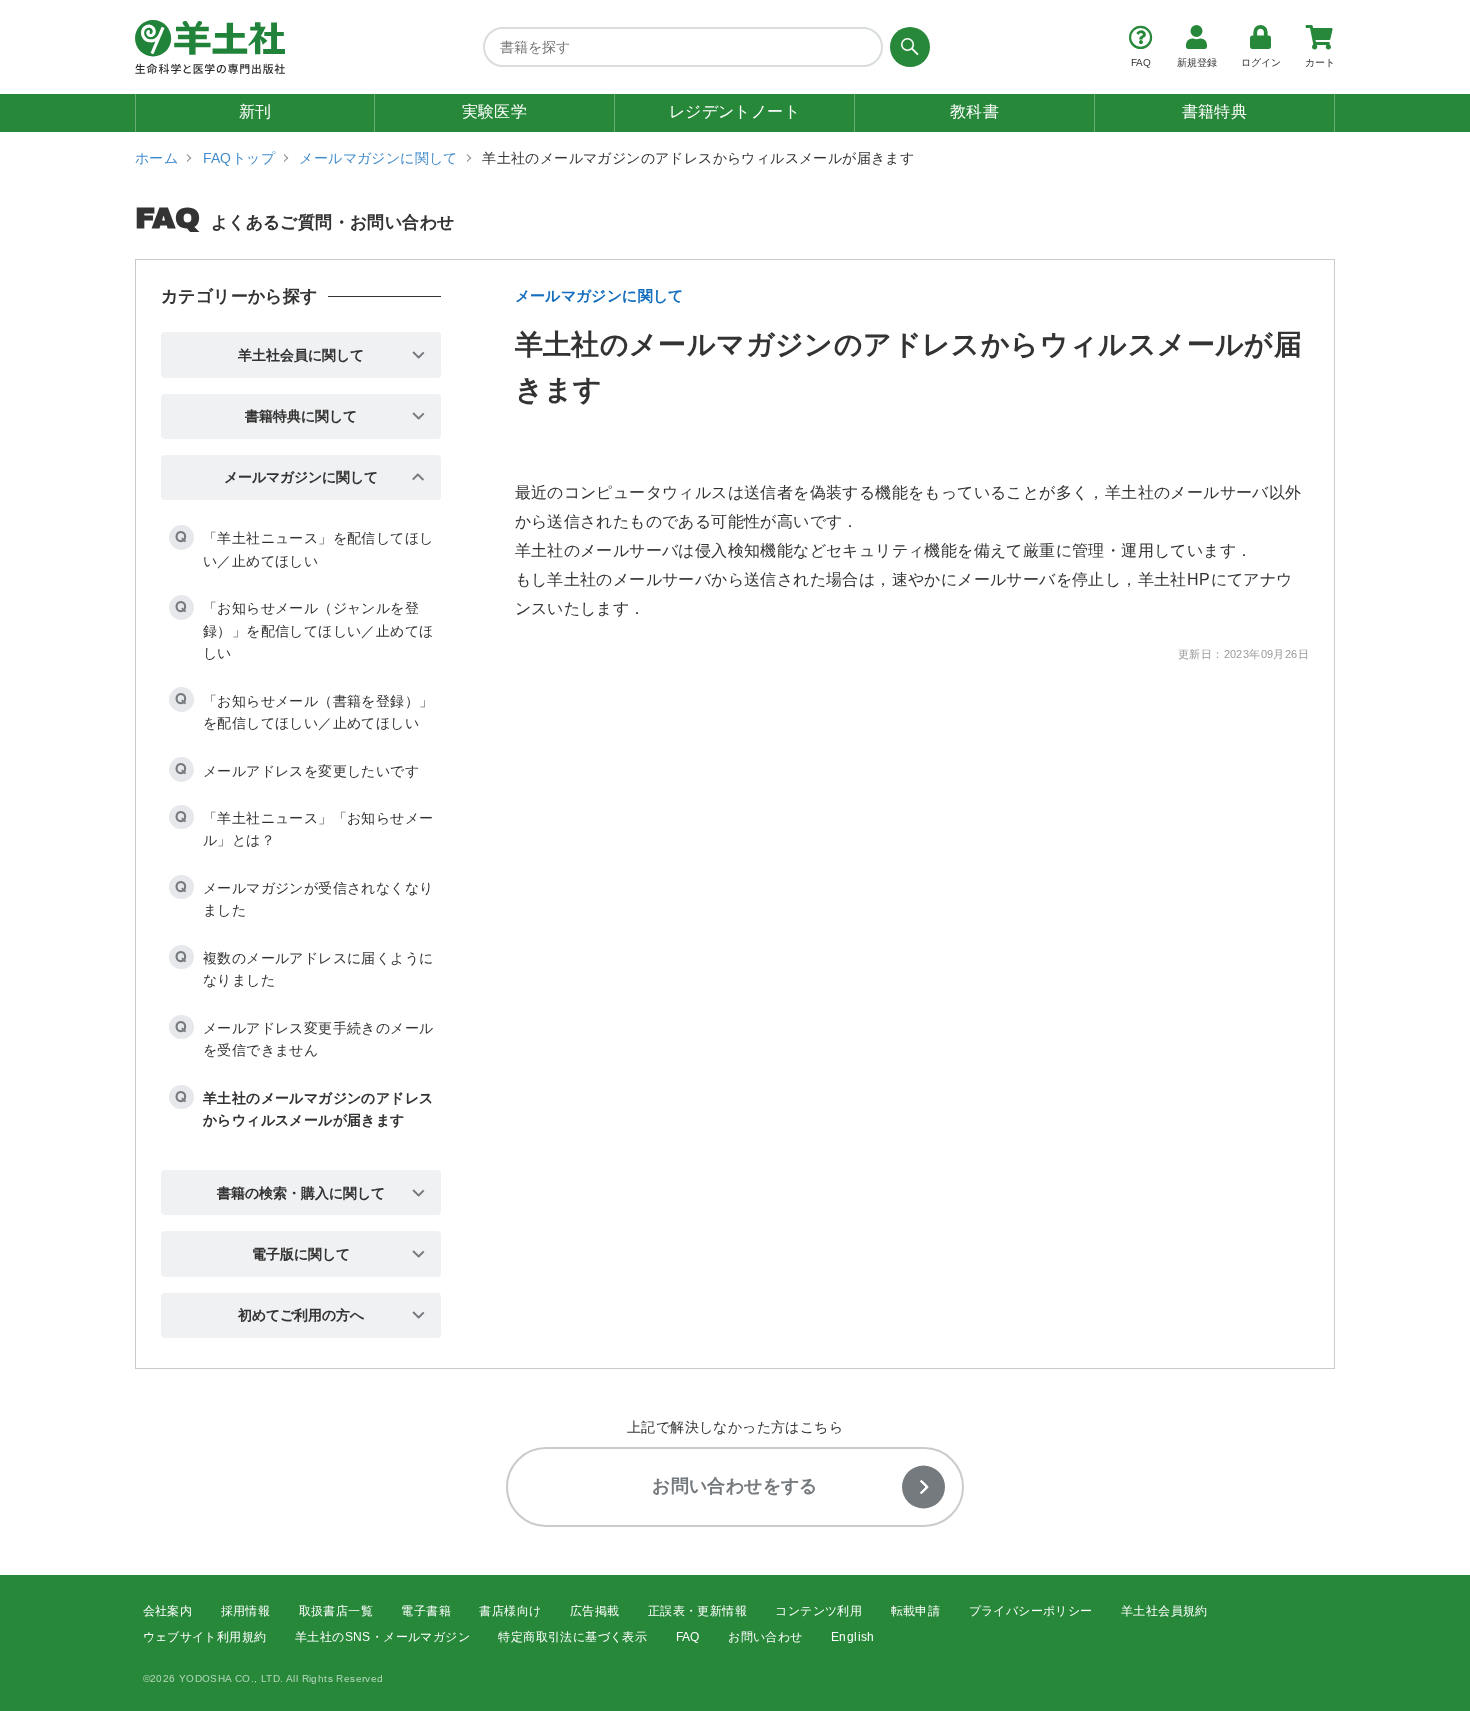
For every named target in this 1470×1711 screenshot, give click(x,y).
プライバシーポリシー (1031, 1611)
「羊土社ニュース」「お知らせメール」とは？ (318, 829)
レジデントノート (734, 111)
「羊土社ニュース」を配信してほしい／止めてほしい (318, 549)
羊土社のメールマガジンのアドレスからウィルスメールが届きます (318, 1109)
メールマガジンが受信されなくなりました (318, 899)
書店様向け (510, 1611)
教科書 (974, 111)
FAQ (688, 1637)
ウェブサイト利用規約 (205, 1637)
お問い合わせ (765, 1637)
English (853, 1637)
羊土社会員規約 (1164, 1611)
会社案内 (168, 1611)
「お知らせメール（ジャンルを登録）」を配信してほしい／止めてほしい (318, 630)
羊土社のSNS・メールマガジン (382, 1637)
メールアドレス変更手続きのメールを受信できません (318, 1039)
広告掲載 (595, 1611)
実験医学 (495, 111)
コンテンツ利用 (818, 1611)
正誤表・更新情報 (697, 1611)
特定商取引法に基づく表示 (572, 1637)
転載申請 (916, 1611)
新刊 (255, 111)
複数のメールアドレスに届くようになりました (318, 969)
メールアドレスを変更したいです (311, 771)
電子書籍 (426, 1611)
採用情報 (246, 1611)
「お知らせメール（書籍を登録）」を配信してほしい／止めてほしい (318, 712)
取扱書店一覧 (336, 1611)
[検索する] (906, 47)
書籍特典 (1215, 111)
